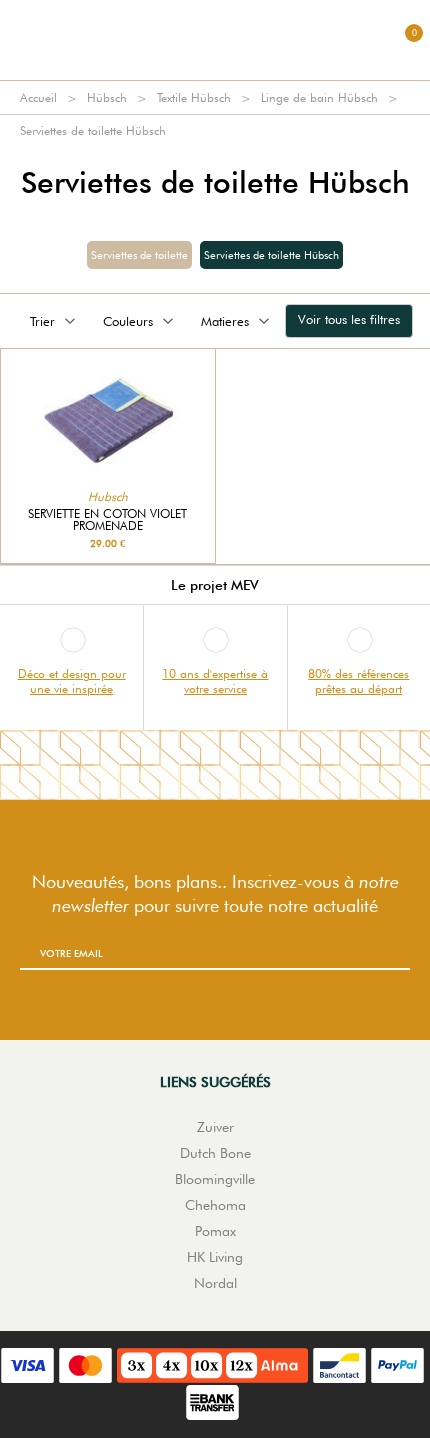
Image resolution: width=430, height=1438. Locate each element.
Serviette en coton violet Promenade (107, 520)
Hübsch (107, 97)
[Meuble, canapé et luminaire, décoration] (215, 40)
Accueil (38, 97)
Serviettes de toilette (139, 255)
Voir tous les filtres (349, 319)
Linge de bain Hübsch (319, 97)
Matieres (225, 321)
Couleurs (128, 321)
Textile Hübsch (194, 97)
